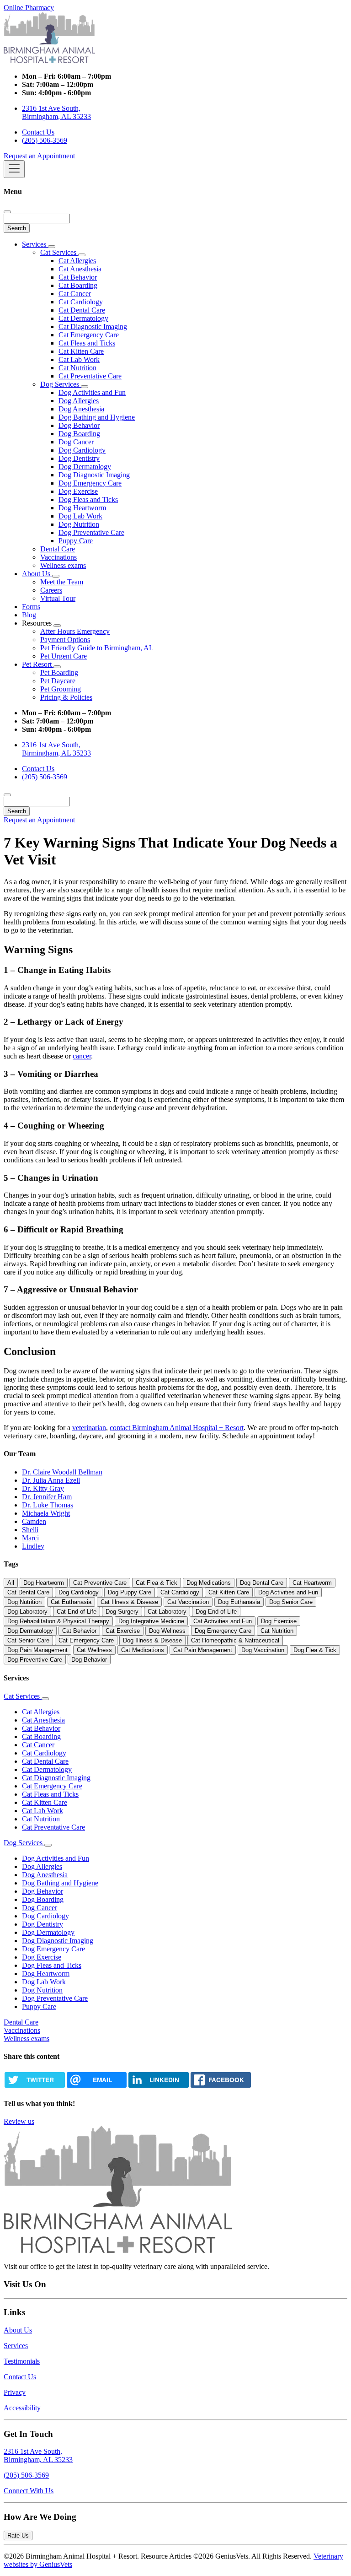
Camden (34, 1521)
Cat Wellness (94, 1650)
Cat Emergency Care (89, 335)
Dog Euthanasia (239, 1602)
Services (35, 244)
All (11, 1583)
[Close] (7, 212)
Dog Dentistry (79, 458)
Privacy (15, 2392)
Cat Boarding (78, 285)
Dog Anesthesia (81, 409)
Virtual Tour (58, 598)
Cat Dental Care (82, 310)
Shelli (30, 1530)
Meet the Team (62, 582)
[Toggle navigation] (14, 169)
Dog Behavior (79, 425)
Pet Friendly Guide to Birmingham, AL (97, 648)
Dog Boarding (79, 434)
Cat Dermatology (83, 318)
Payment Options (65, 640)
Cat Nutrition (77, 368)
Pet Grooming (61, 689)
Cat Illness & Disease (129, 1602)
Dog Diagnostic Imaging (94, 475)
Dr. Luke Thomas (48, 1505)
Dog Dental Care (262, 1583)
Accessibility (22, 2408)
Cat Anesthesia (80, 269)
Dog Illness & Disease (152, 1640)
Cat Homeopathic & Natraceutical (235, 1640)
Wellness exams (63, 565)
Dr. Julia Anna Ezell (51, 1480)
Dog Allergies (79, 401)
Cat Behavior (78, 277)
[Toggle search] (7, 795)
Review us (19, 2121)
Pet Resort (38, 664)
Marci (30, 1538)
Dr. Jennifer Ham (47, 1497)
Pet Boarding (59, 672)
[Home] (49, 61)
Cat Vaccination (188, 1602)
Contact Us (38, 132)
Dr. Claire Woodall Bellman (62, 1472)
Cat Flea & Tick (157, 1583)
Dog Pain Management (37, 1650)
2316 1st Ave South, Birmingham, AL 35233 (56, 112)
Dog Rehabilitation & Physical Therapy (58, 1621)
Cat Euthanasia (71, 1602)
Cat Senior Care (28, 1640)
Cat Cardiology (81, 302)
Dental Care (58, 549)
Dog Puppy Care (130, 1592)
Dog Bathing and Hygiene (97, 417)
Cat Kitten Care (81, 351)
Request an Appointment (39, 156)
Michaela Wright (46, 1513)
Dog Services (61, 384)
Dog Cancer (76, 442)
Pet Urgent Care (64, 656)
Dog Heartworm (82, 508)
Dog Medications (209, 1583)
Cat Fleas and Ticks (87, 343)
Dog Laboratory (27, 1612)
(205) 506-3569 (45, 140)
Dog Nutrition (79, 524)
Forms (31, 607)
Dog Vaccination (263, 1650)
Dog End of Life (216, 1612)
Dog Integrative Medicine (151, 1621)
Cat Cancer (75, 294)
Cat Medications (143, 1650)
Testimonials (22, 2361)
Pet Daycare (58, 681)
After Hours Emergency (75, 631)
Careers (51, 590)
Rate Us (18, 2535)
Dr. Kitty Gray (43, 1488)
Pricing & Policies (66, 697)
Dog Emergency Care (90, 483)
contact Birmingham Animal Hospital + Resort (177, 1428)
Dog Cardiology (82, 450)
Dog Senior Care (291, 1602)
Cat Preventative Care (90, 376)
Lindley (33, 1546)
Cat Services (59, 252)
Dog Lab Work (80, 516)
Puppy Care (76, 541)
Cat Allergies (77, 261)
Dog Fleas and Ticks (88, 500)
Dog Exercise (78, 491)
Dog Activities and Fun (92, 392)
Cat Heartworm (312, 1583)
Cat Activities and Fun (223, 1621)
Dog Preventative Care (91, 532)
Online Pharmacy (29, 8)
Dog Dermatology (85, 467)
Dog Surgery (122, 1612)
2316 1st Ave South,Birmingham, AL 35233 (38, 2455)
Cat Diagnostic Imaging (93, 327)
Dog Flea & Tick (315, 1650)
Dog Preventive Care (35, 1660)
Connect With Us (29, 2491)
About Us (37, 574)
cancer (82, 1056)
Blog (29, 615)
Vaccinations (58, 557)
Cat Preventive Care (100, 1583)
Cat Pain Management (203, 1650)
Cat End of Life (77, 1612)
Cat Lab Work (79, 359)
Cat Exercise (123, 1631)
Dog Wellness (167, 1631)
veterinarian (89, 1428)
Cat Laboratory (167, 1612)
